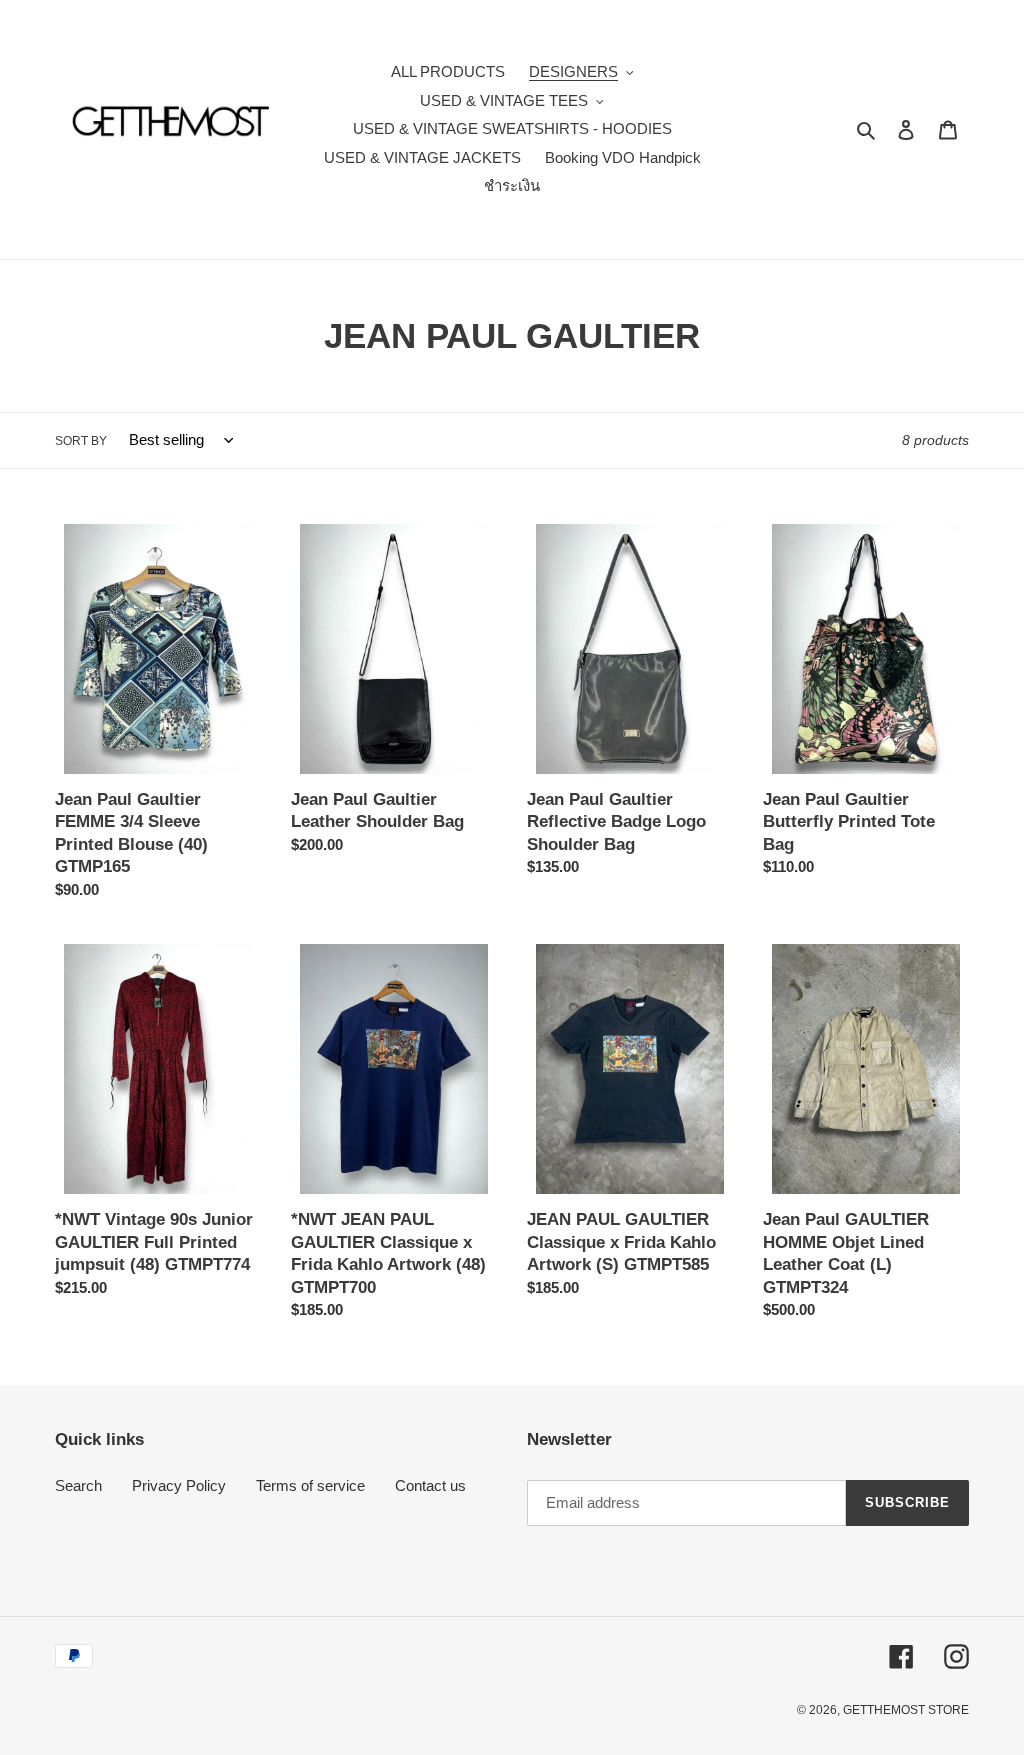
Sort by (81, 441)
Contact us (430, 1485)
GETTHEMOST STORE (906, 1710)
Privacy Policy (179, 1485)
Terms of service (310, 1485)
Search (78, 1485)
